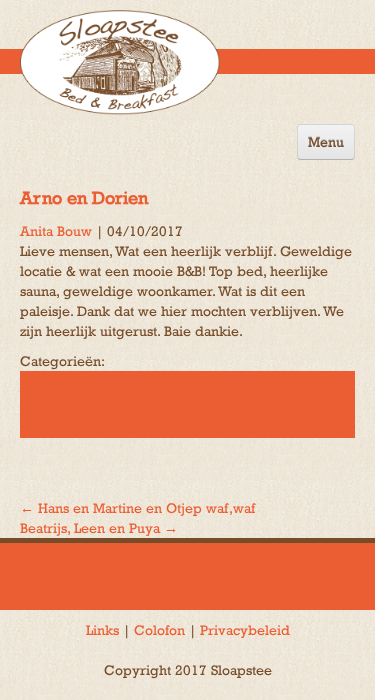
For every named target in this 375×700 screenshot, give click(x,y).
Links (102, 630)
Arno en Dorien (84, 197)
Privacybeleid (245, 630)
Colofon (159, 630)
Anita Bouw (56, 231)
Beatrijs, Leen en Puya (99, 528)
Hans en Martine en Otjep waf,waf (137, 508)
